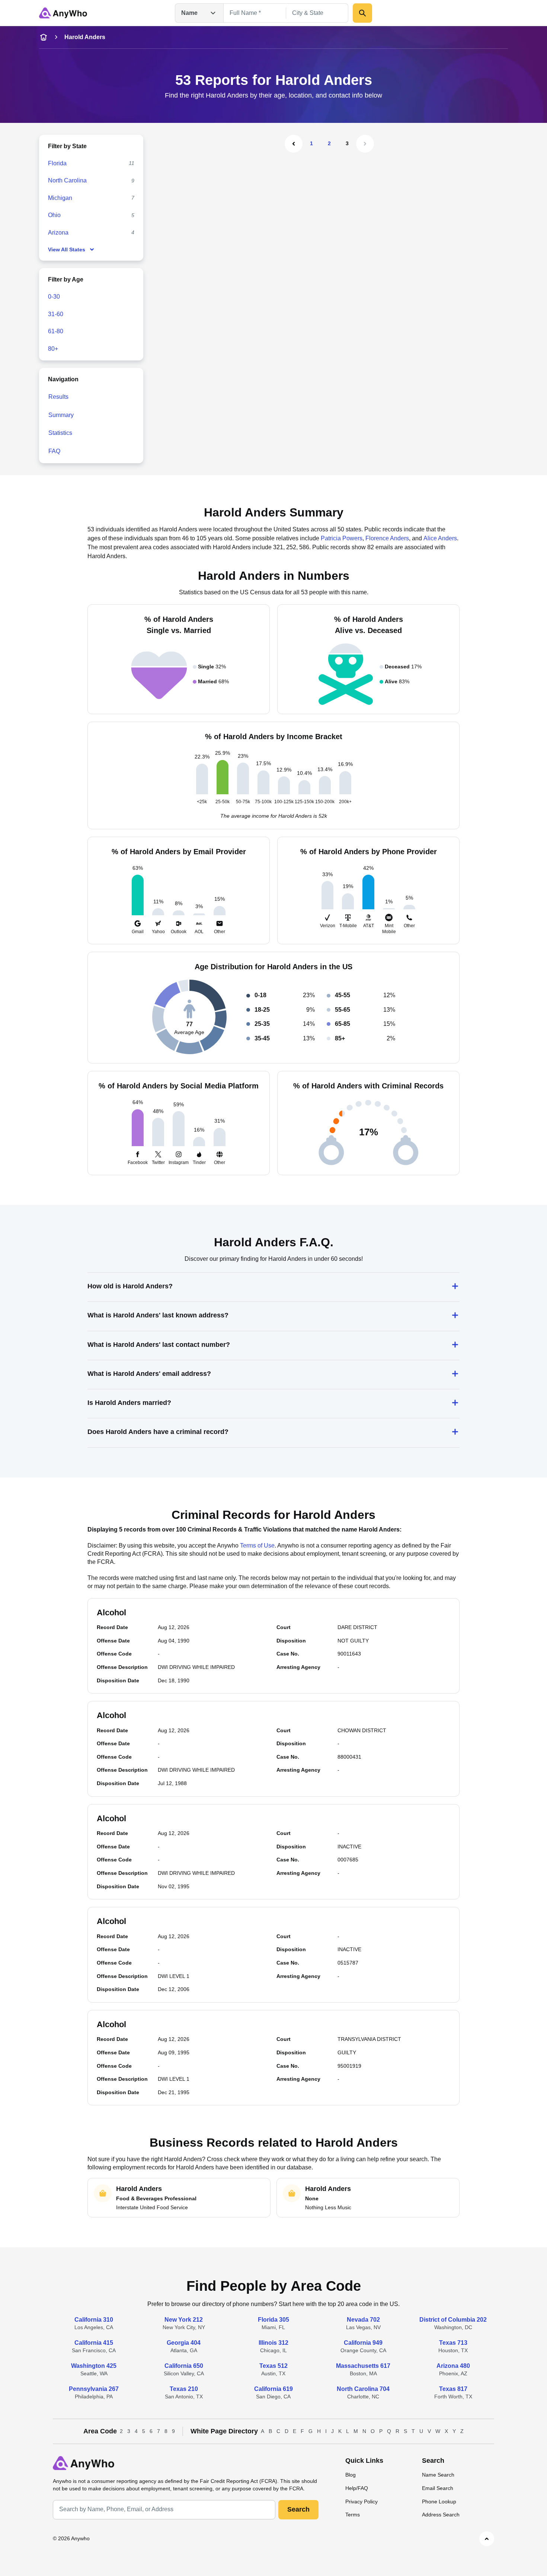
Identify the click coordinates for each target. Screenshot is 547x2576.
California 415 (94, 2343)
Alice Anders (440, 538)
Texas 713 (453, 2343)
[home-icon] (44, 37)
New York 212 (184, 2320)
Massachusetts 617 (363, 2366)
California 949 (363, 2343)
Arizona (58, 233)
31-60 (56, 314)
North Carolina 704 (363, 2389)
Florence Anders (387, 538)
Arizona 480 (453, 2366)
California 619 (273, 2389)
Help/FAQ (357, 2488)
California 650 (184, 2366)
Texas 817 (453, 2389)
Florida (57, 163)
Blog (351, 2475)
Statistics (60, 433)
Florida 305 (273, 2320)
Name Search (438, 2475)
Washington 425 (94, 2366)
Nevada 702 (363, 2320)
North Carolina (67, 180)
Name (189, 13)
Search (298, 2509)
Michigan (60, 198)
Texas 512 (273, 2366)
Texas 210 (184, 2389)
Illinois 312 (273, 2343)
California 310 (94, 2320)
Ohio (54, 215)
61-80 (56, 331)
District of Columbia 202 (453, 2320)
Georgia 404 (184, 2343)
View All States (67, 249)
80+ (53, 349)
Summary (61, 415)
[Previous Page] (294, 144)
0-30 (54, 297)
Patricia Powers (342, 538)
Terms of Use (257, 1545)
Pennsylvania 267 (94, 2389)
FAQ (54, 451)
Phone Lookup (439, 2502)
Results (58, 397)
